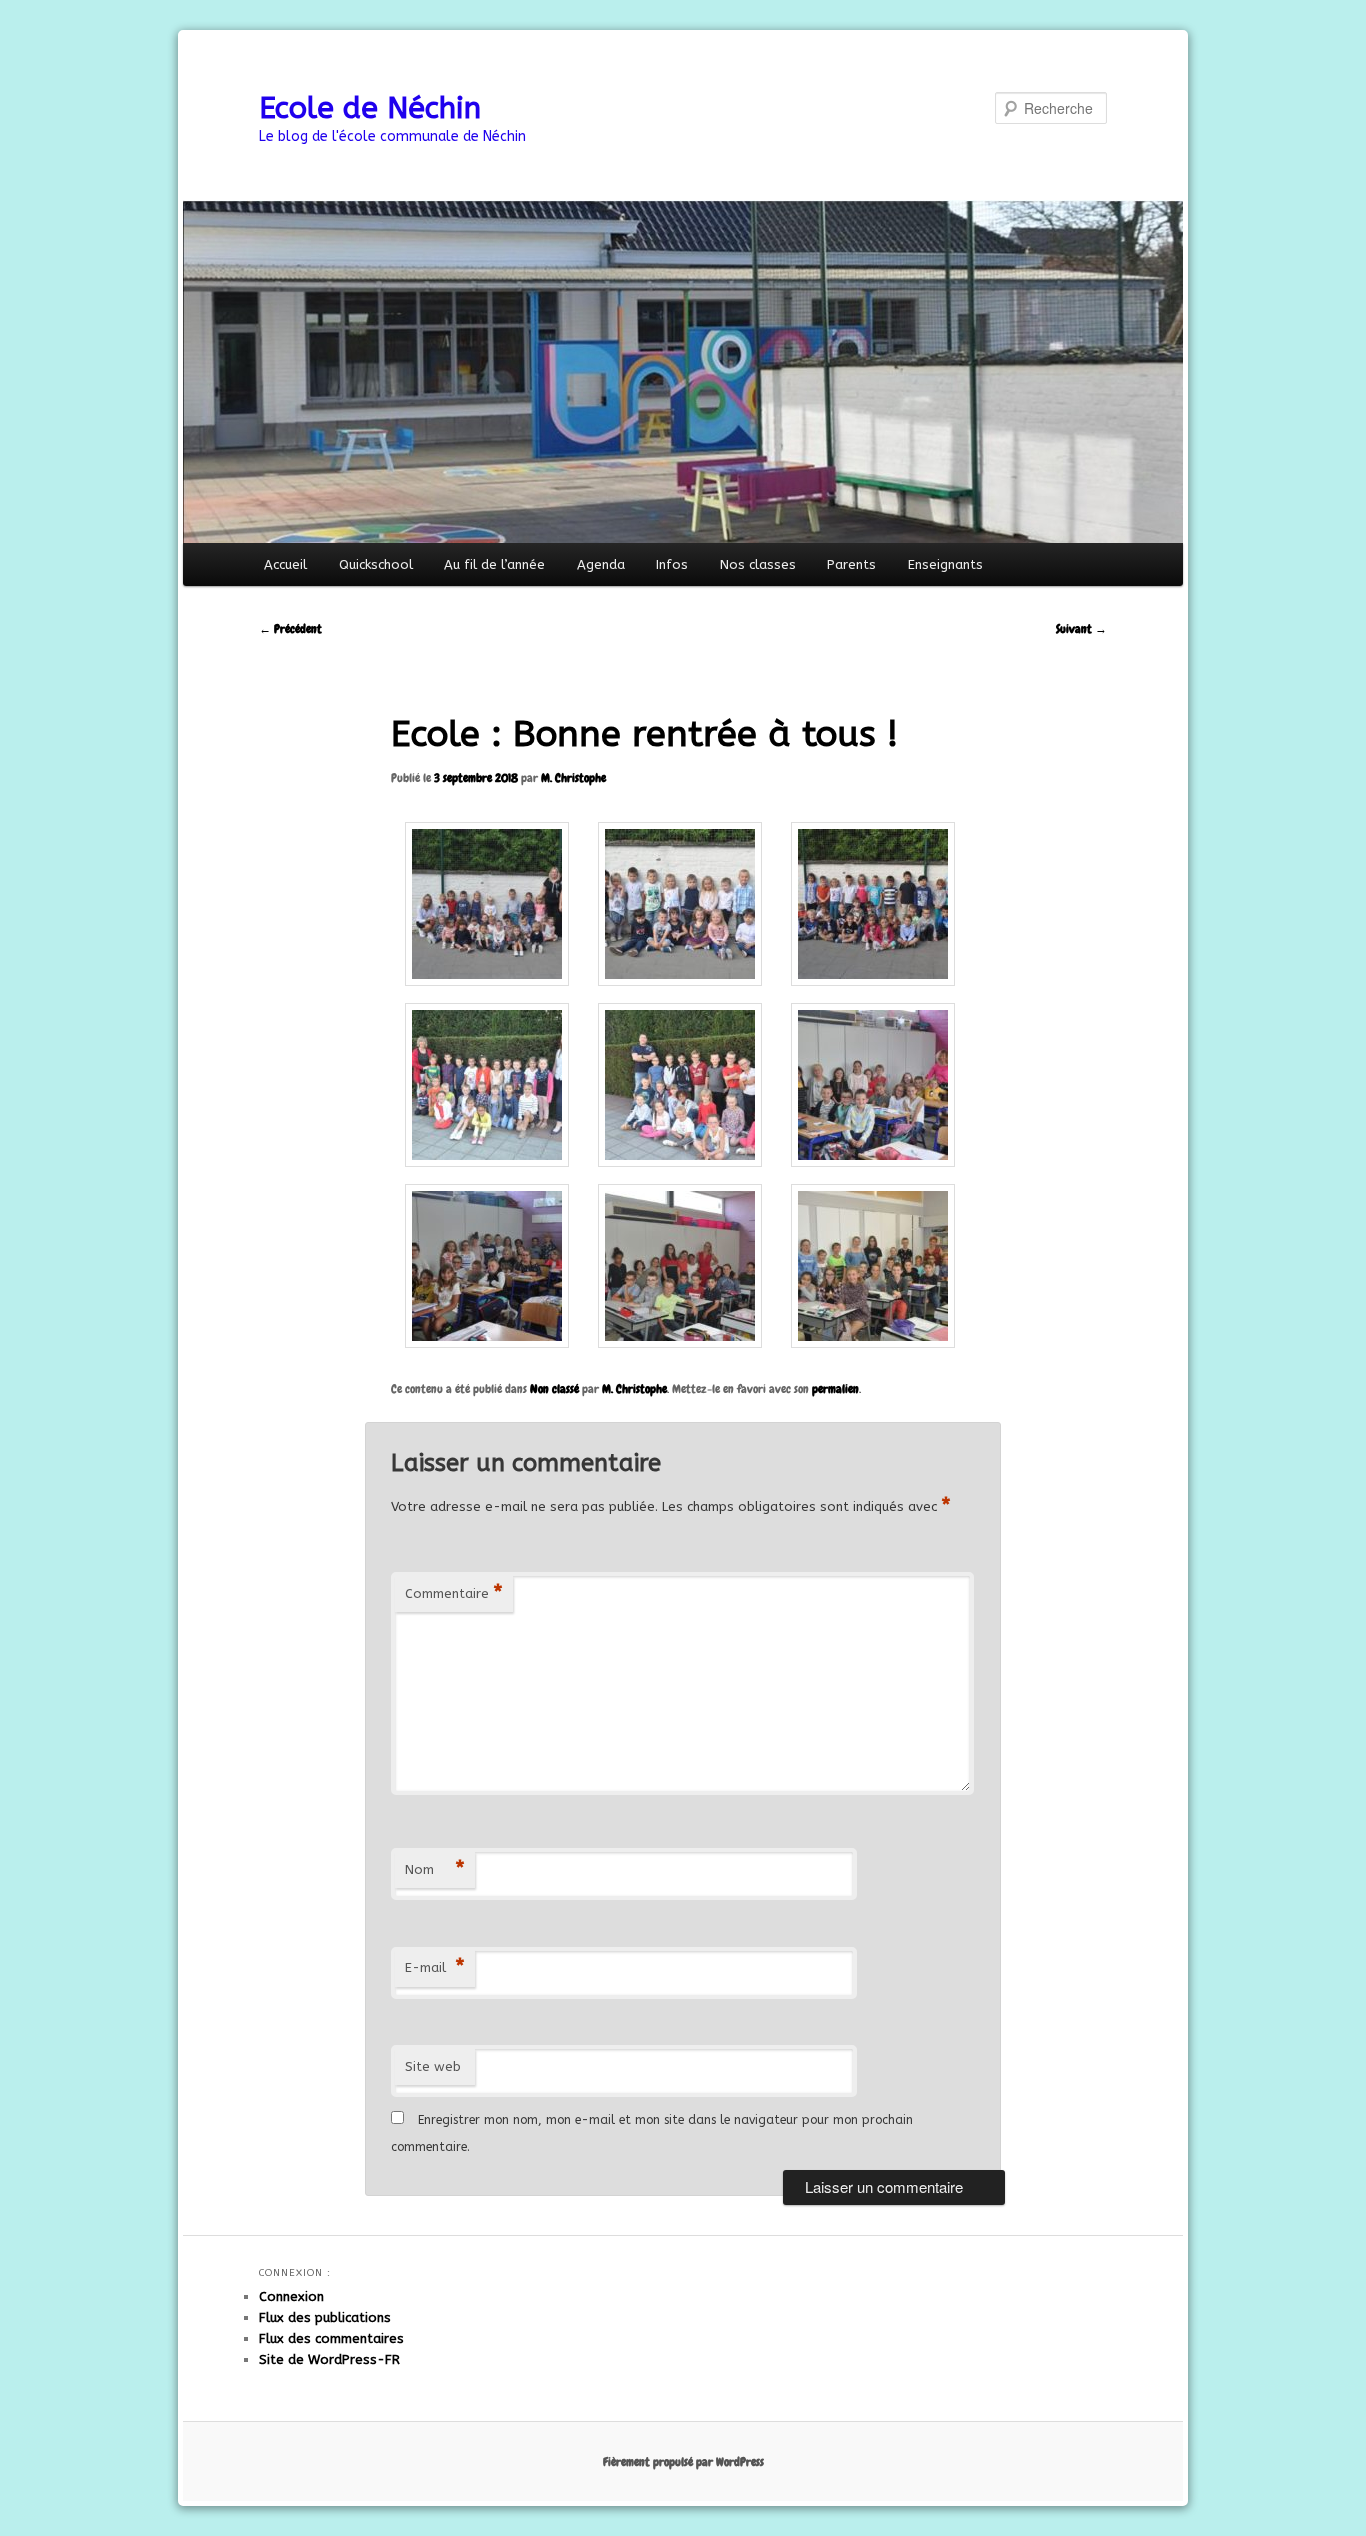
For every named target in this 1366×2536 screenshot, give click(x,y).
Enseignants (945, 564)
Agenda (601, 564)
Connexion (291, 2296)
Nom (435, 1870)
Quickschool (376, 564)
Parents (851, 564)
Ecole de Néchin (370, 108)
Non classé (554, 1389)
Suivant (1081, 629)
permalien (835, 1389)
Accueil (285, 564)
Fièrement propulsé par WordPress (683, 2462)
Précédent (290, 629)
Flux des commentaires (331, 2338)
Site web (433, 2066)
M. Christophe (573, 778)
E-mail (435, 1968)
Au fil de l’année (494, 564)
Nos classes (758, 564)
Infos (672, 564)
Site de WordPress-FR (329, 2359)
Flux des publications (325, 2317)
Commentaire (454, 1594)
